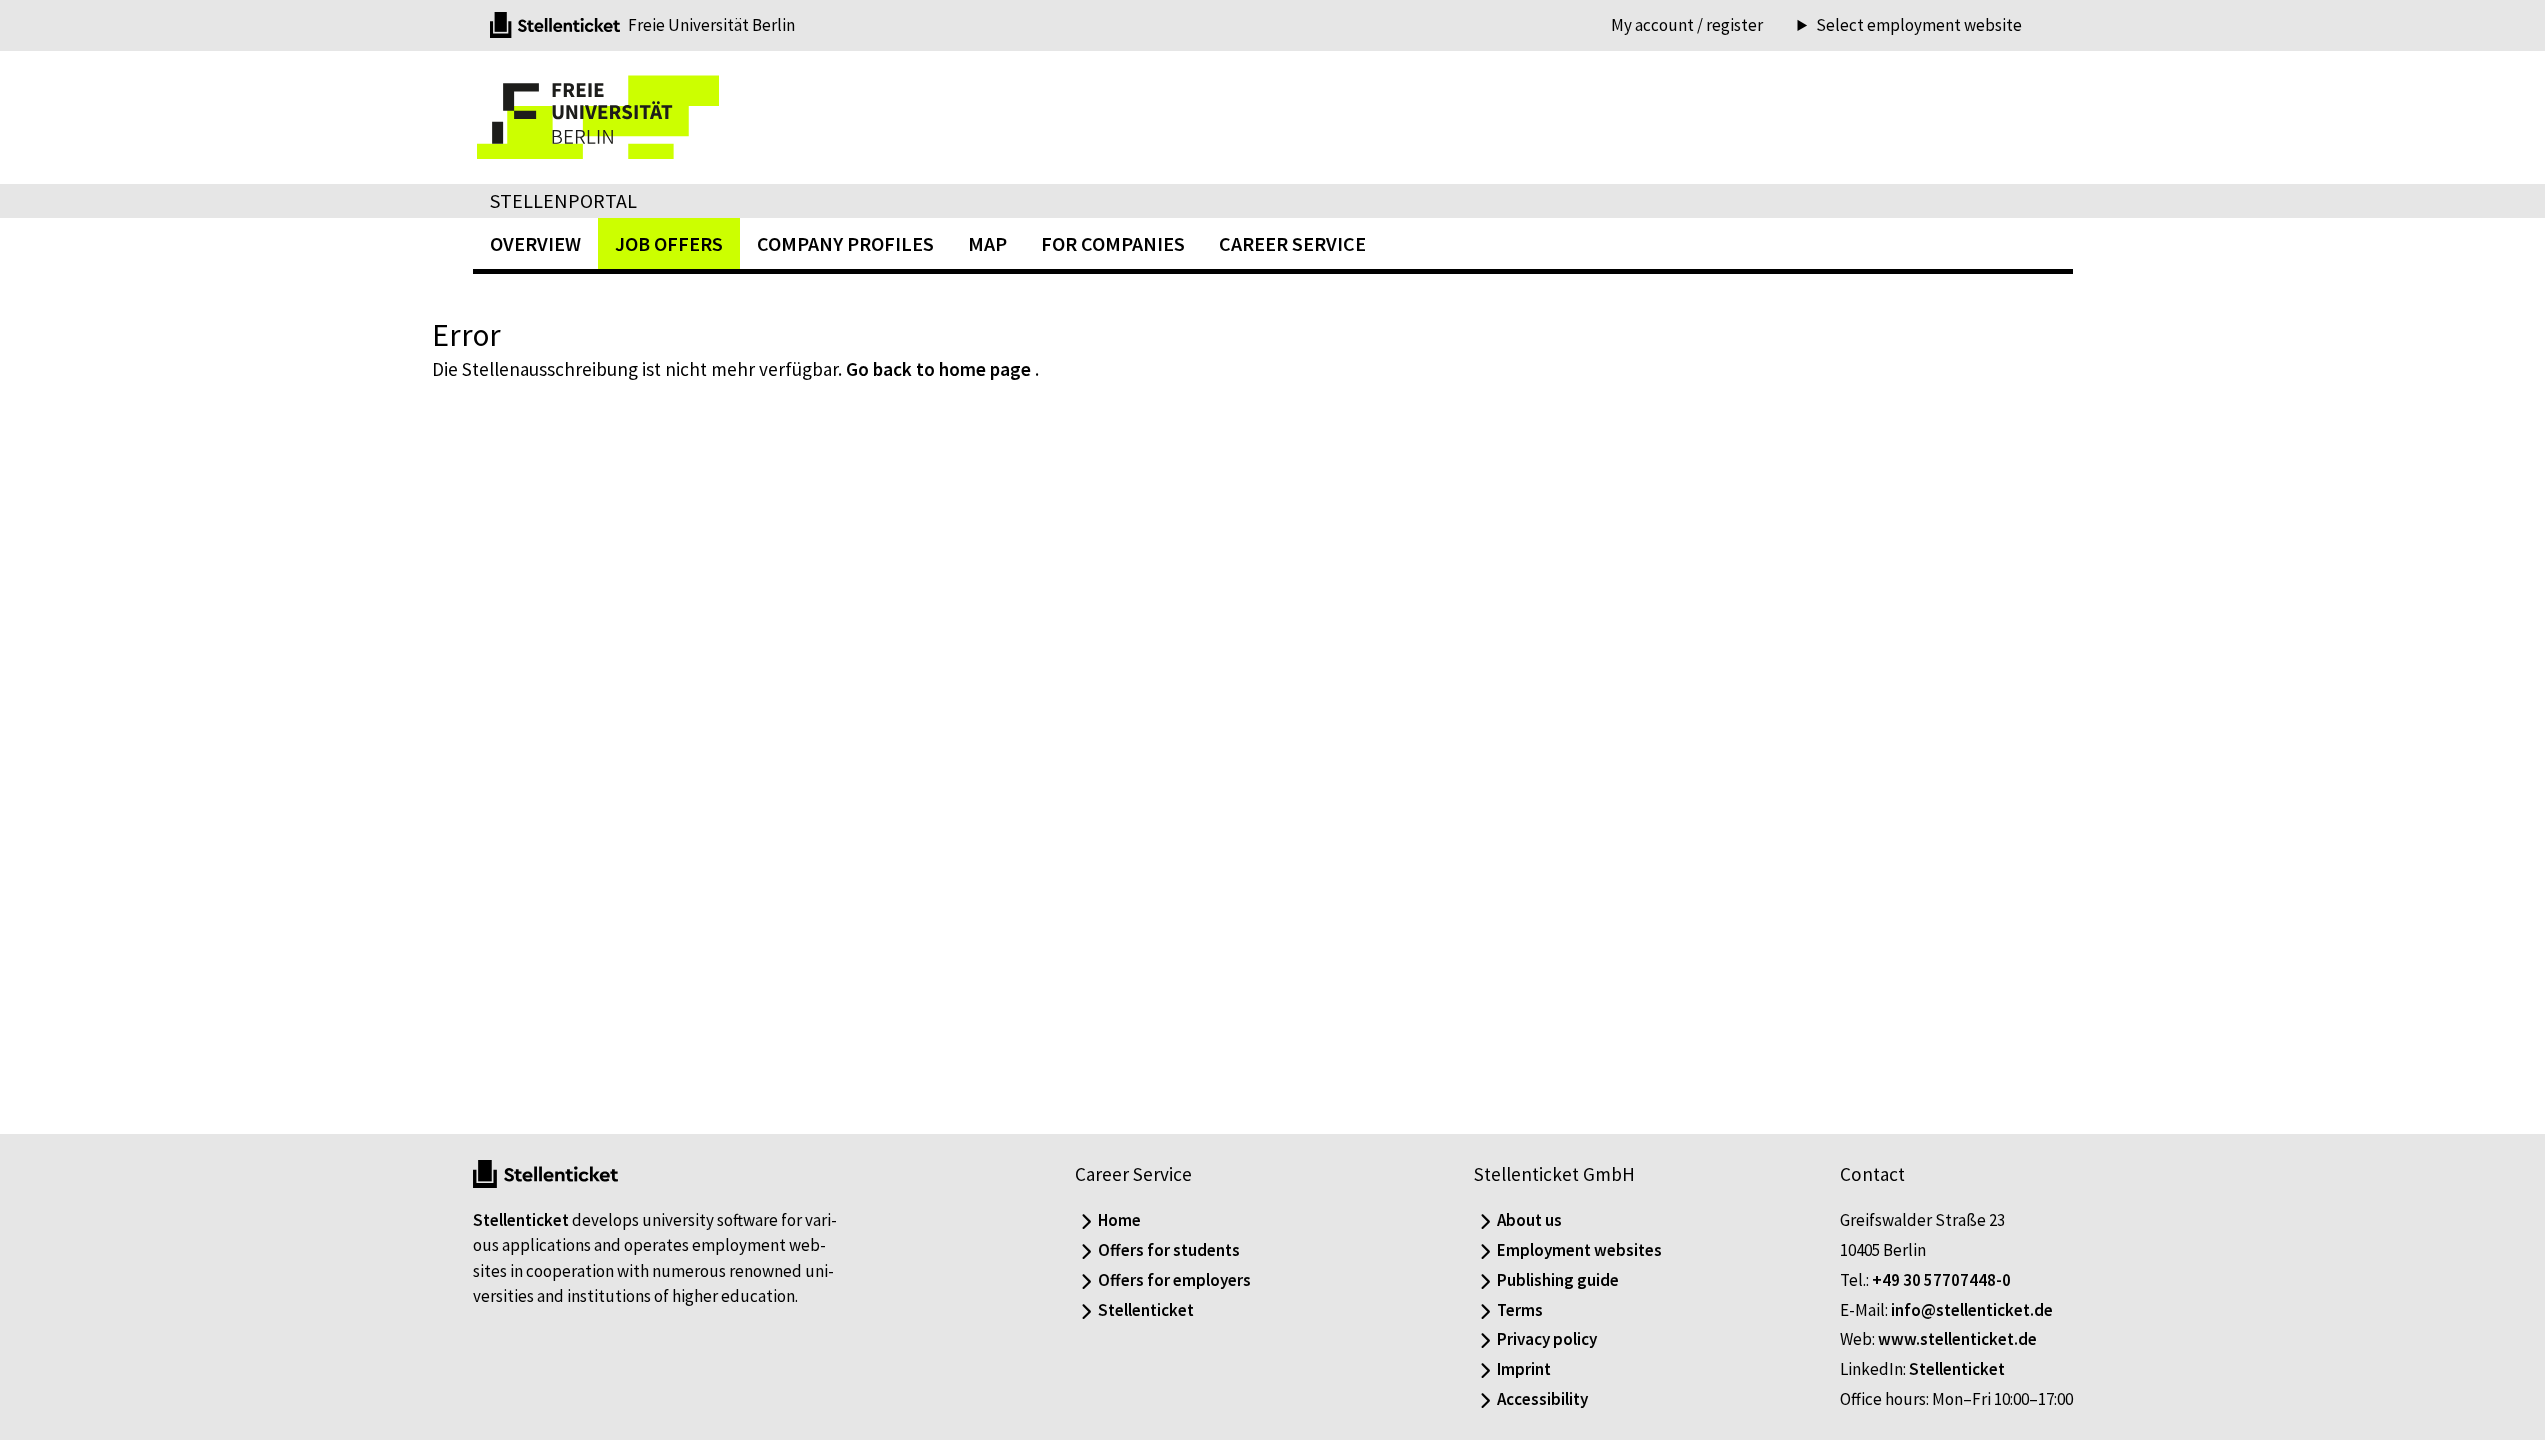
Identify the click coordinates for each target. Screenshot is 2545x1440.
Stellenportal (563, 200)
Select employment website (1918, 25)
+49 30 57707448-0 (1941, 1280)
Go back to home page (938, 369)
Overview (535, 243)
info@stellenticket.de (1972, 1310)
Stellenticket (521, 1220)
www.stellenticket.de (1957, 1339)
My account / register (1687, 25)
